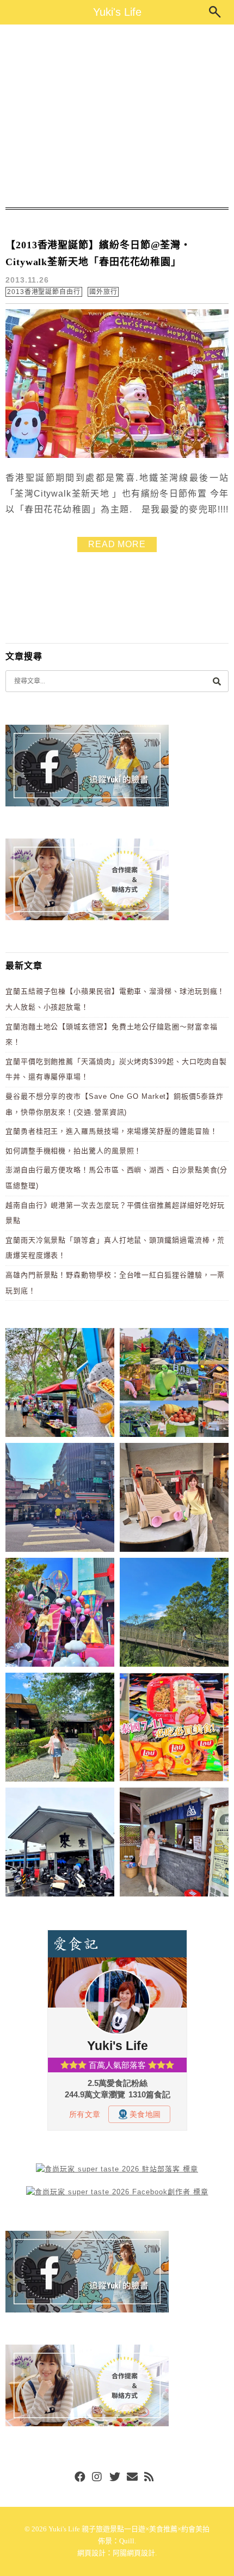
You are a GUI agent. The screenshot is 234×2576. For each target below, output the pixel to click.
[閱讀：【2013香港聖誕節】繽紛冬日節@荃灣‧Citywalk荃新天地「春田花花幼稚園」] (117, 455)
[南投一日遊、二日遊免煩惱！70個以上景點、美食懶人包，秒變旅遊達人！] (174, 1384)
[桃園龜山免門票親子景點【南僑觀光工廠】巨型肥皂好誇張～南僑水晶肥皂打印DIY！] (174, 1499)
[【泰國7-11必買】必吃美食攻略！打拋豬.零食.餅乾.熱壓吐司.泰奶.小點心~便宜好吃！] (174, 1729)
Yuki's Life (117, 12)
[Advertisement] (117, 116)
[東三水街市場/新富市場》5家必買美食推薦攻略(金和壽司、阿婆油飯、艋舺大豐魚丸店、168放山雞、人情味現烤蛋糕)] (60, 1499)
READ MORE (117, 544)
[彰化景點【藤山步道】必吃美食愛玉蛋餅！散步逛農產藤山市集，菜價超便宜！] (60, 1384)
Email (132, 2477)
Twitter (115, 2477)
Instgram (97, 2477)
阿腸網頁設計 (134, 2553)
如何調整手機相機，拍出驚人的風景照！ (73, 1151)
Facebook (80, 2477)
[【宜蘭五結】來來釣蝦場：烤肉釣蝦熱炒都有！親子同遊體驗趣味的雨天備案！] (60, 1844)
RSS (150, 2477)
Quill (127, 2541)
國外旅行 (103, 292)
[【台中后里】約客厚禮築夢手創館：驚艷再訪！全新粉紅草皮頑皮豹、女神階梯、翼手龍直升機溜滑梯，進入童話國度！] (60, 1614)
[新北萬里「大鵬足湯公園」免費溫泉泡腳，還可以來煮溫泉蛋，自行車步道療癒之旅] (174, 1844)
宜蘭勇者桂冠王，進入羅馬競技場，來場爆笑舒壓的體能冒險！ (111, 1131)
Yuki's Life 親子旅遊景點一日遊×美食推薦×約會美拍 (129, 2529)
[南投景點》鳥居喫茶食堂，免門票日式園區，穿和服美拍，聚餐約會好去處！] (60, 1729)
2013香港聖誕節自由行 (44, 292)
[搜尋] (217, 681)
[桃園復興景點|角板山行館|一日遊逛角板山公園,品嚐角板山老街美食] (174, 1614)
